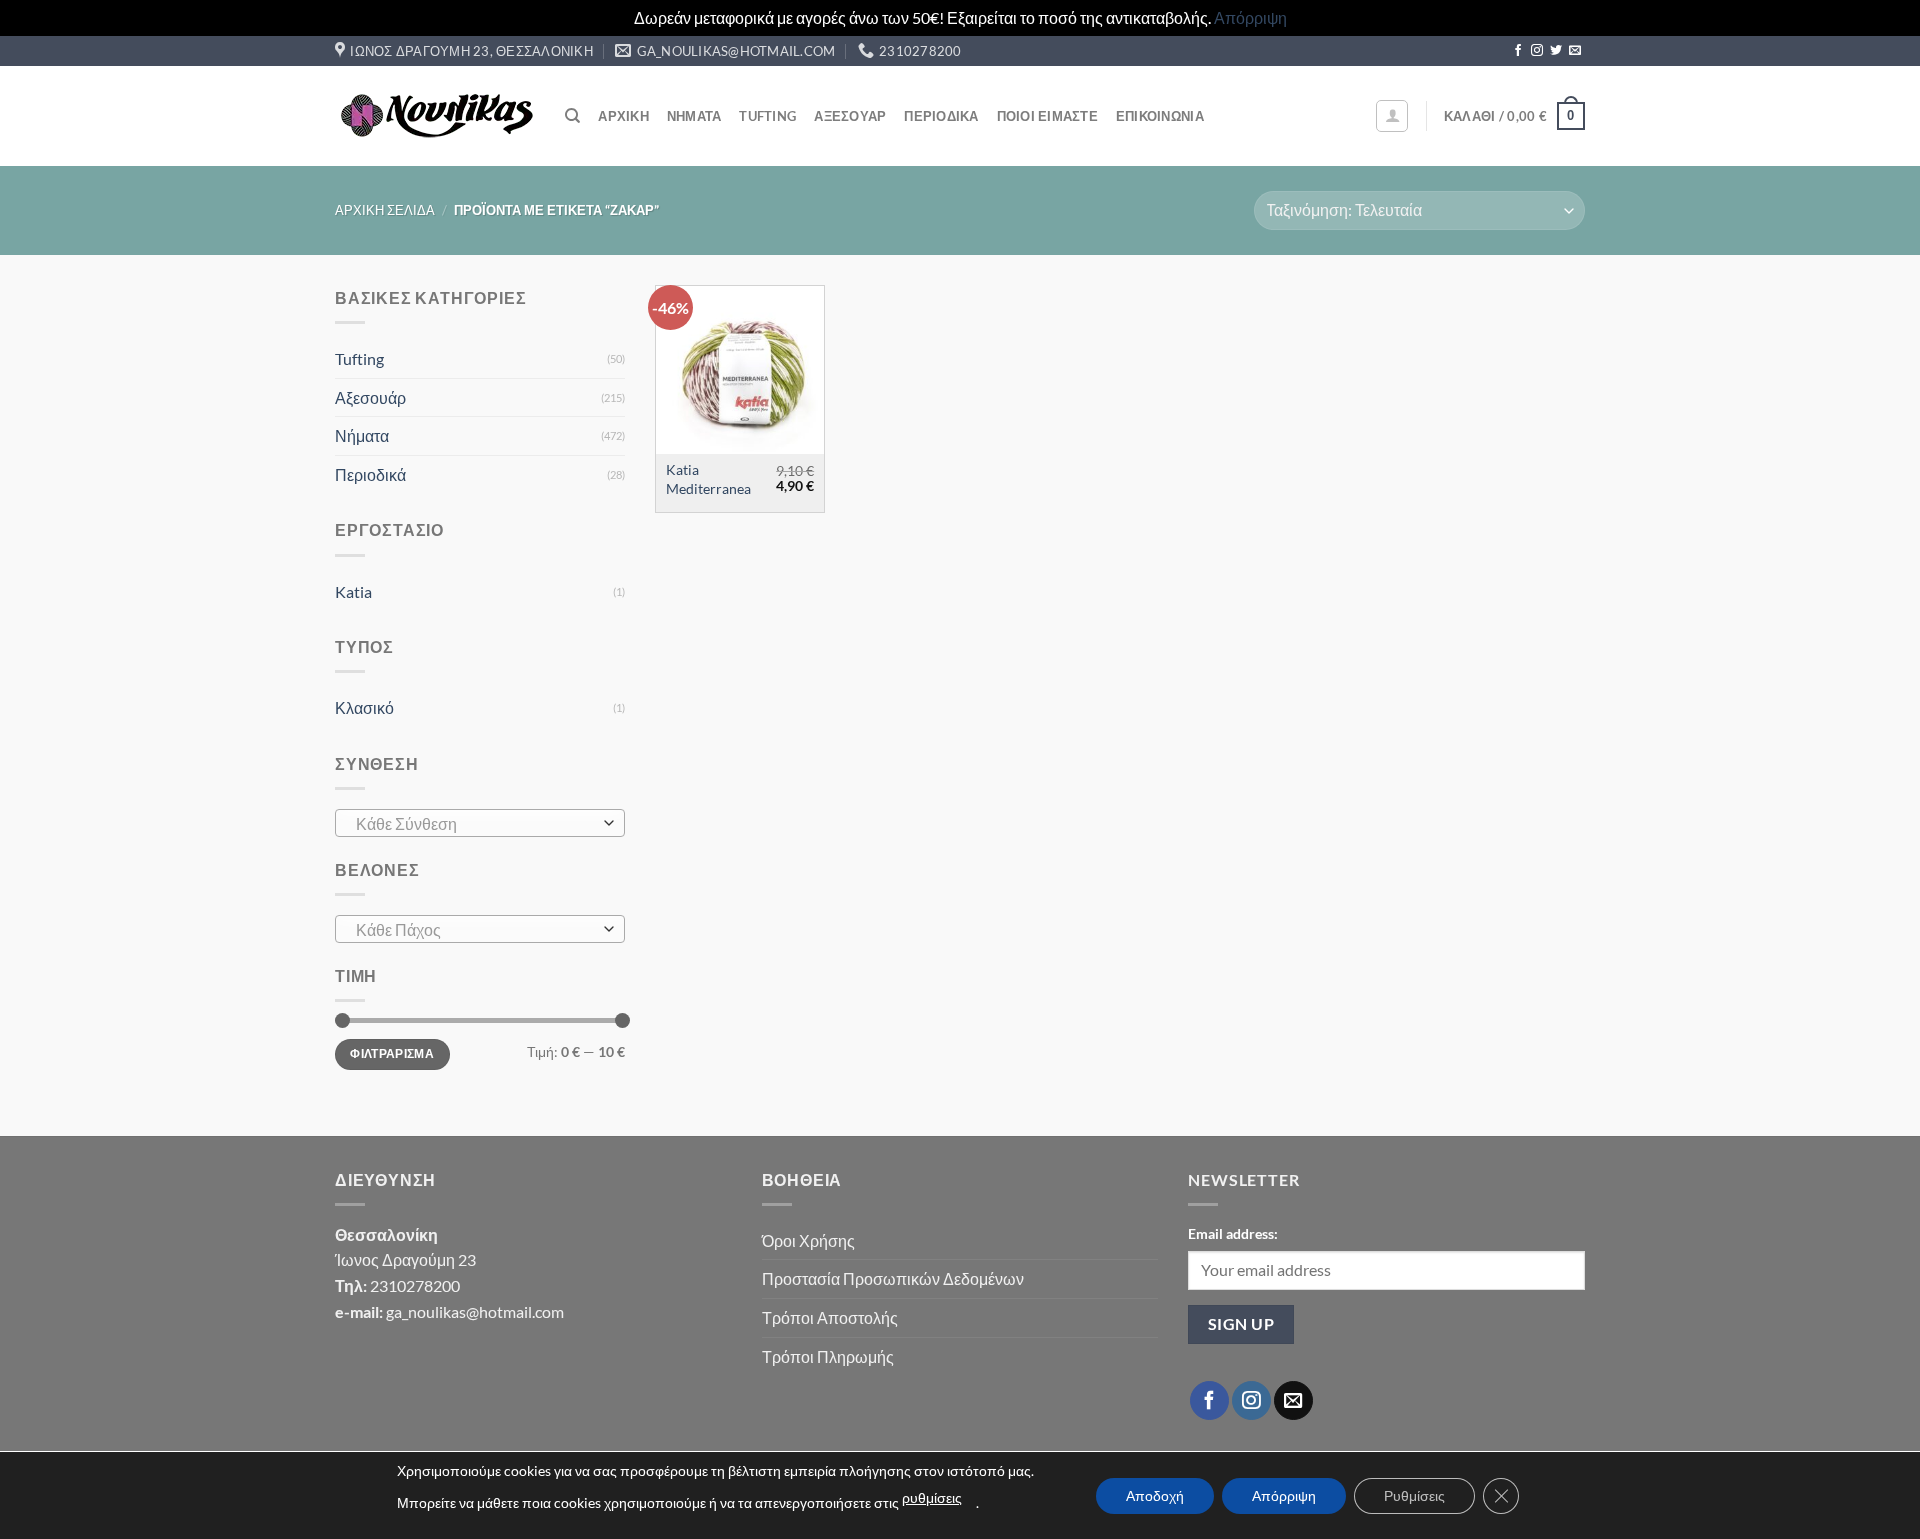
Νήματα (694, 116)
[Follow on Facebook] (1518, 51)
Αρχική (623, 116)
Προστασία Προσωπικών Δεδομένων (893, 1278)
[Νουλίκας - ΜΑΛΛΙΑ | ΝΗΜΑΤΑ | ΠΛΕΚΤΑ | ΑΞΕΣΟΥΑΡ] (435, 116)
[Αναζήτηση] (572, 116)
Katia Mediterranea (708, 479)
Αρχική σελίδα (385, 210)
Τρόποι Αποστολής (830, 1317)
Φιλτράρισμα (392, 1053)
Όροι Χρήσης (808, 1240)
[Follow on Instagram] (1537, 51)
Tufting (767, 116)
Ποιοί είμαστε (1047, 116)
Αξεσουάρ (850, 116)
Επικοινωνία (1160, 116)
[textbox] (475, 824)
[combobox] (480, 823)
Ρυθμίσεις (1414, 1495)
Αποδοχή (1155, 1495)
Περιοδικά (941, 116)
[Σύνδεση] (1392, 116)
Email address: (1233, 1233)
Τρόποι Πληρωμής (828, 1356)
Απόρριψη (1250, 17)
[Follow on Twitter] (1556, 51)
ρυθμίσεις (932, 1497)
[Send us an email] (1575, 51)
